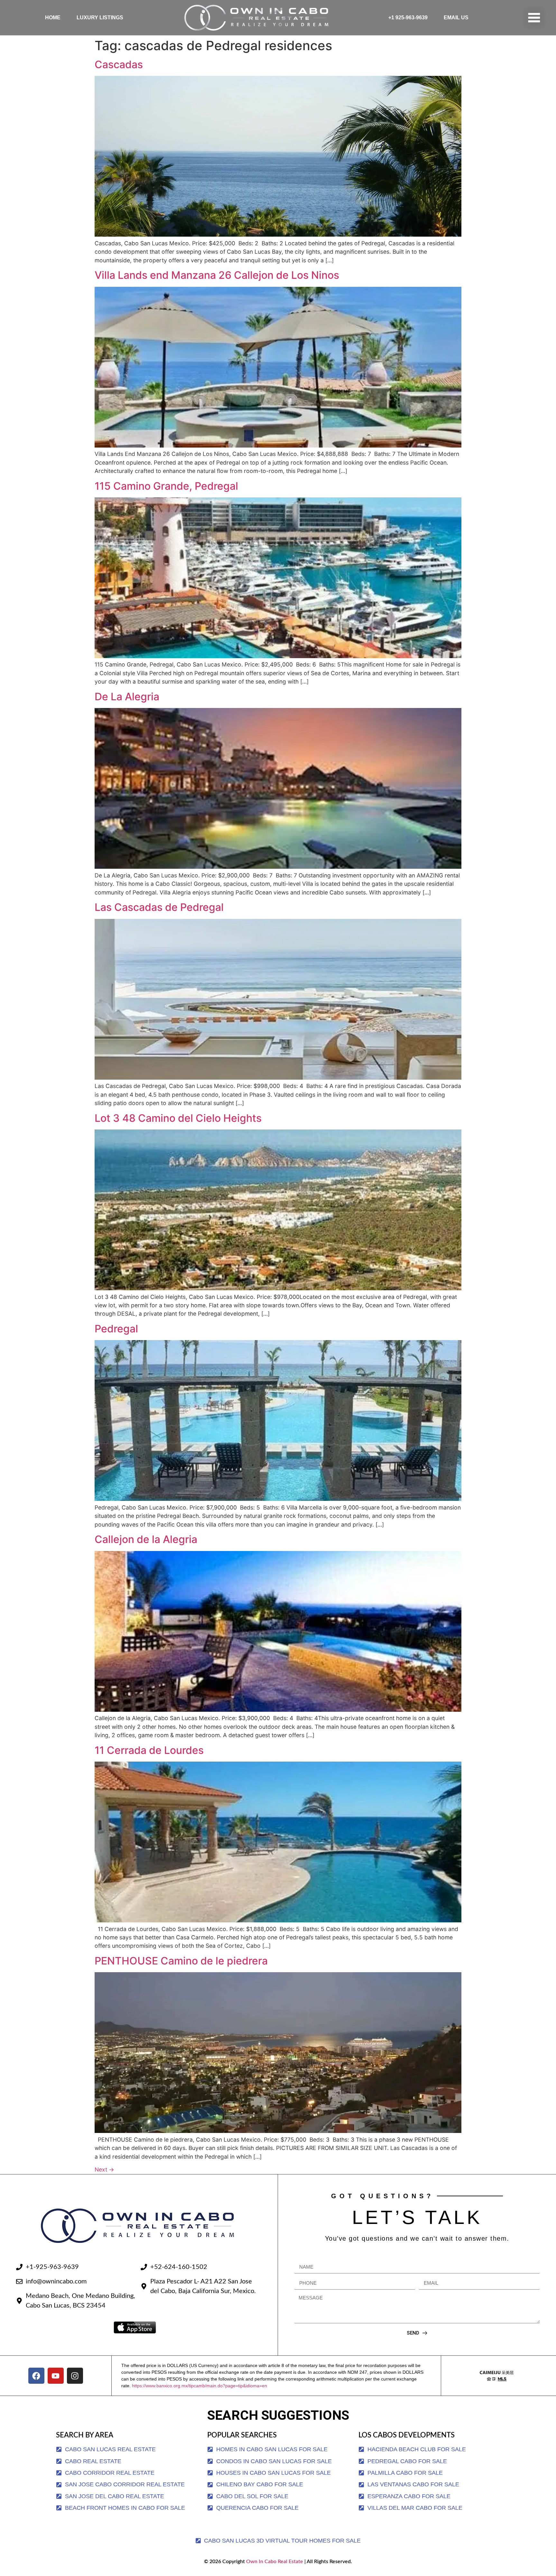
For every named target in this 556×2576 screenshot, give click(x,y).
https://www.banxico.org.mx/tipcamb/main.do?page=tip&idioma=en (199, 2386)
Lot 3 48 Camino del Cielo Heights (178, 1118)
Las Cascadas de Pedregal (159, 907)
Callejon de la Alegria (146, 1539)
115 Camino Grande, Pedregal (166, 486)
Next (104, 2169)
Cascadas (119, 64)
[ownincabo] (497, 2376)
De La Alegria (127, 697)
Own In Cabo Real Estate (274, 2562)
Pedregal (116, 1329)
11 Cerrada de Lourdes (149, 1750)
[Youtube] (56, 2376)
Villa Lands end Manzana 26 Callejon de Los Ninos (217, 275)
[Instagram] (75, 2376)
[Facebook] (36, 2376)
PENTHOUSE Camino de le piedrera (181, 1961)
